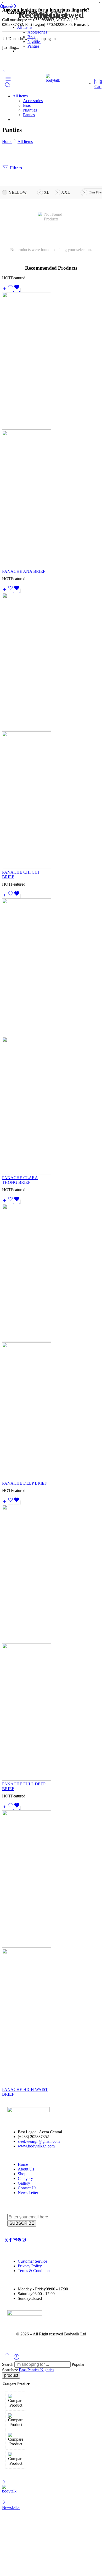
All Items (25, 27)
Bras (31, 37)
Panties (33, 46)
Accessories (37, 32)
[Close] (2, 6)
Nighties (34, 41)
